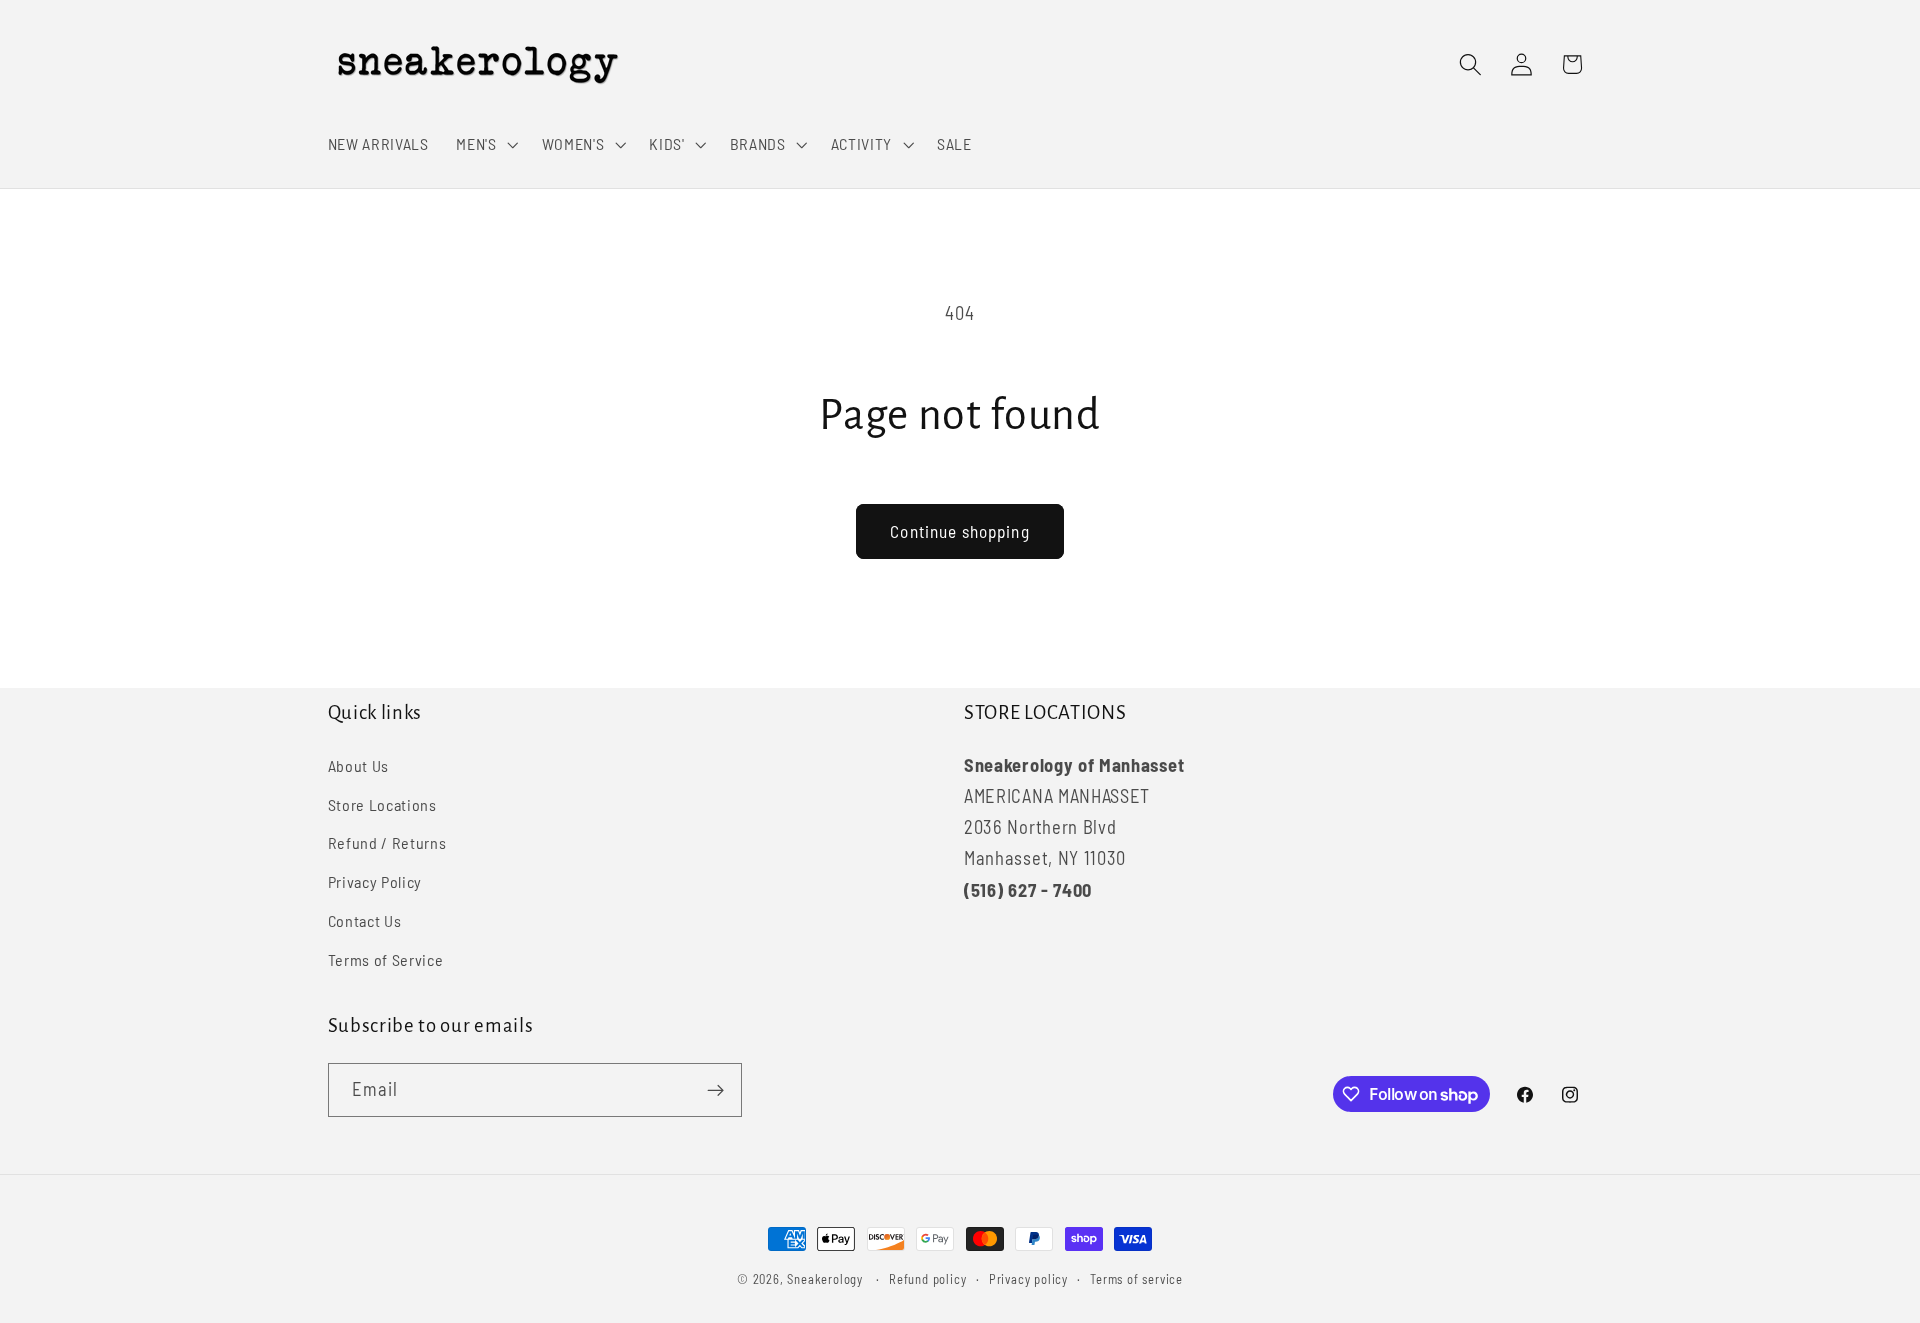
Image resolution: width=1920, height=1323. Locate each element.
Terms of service (1136, 1279)
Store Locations (382, 804)
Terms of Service (386, 959)
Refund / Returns (387, 842)
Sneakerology (825, 1279)
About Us (359, 765)
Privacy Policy (375, 881)
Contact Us (365, 920)
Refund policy (927, 1279)
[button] (485, 144)
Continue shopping (960, 531)
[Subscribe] (715, 1090)
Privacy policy (1028, 1279)
